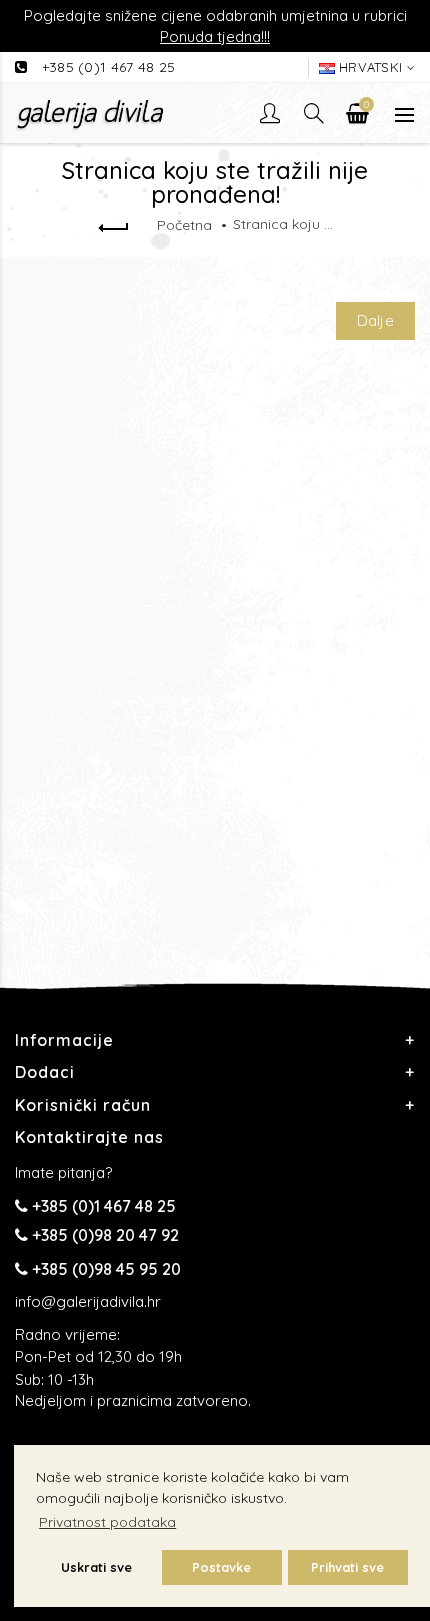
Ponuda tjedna (210, 36)
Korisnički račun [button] (83, 1105)
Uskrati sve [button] (96, 1567)
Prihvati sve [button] (347, 1567)
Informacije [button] (64, 1040)
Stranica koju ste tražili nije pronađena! (283, 224)
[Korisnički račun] (272, 113)
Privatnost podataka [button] (107, 1522)
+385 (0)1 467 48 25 (109, 67)
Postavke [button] (221, 1567)
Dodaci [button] (45, 1072)
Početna (184, 225)
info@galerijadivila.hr (88, 1301)
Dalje (376, 320)
